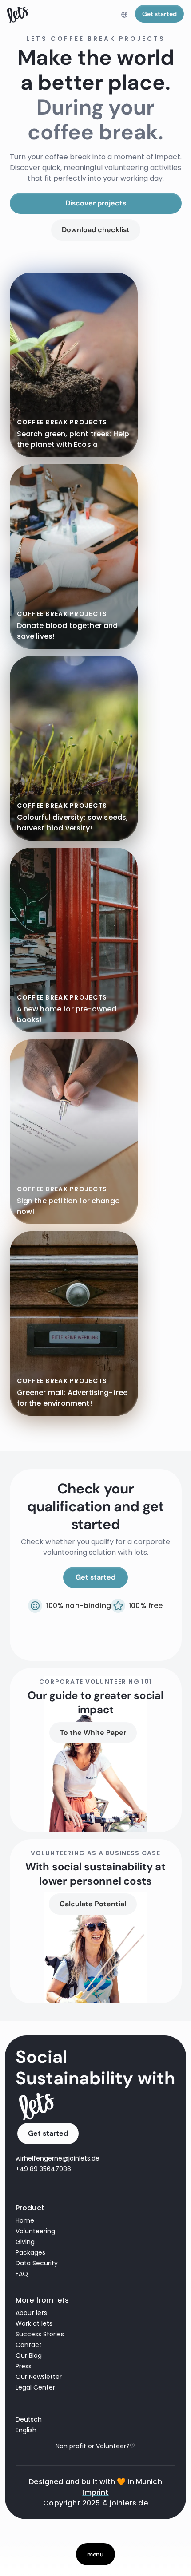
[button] (124, 15)
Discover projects (96, 203)
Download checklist (96, 230)
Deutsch (29, 2419)
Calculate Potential (93, 1904)
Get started (159, 14)
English (26, 2430)
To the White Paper (93, 1732)
